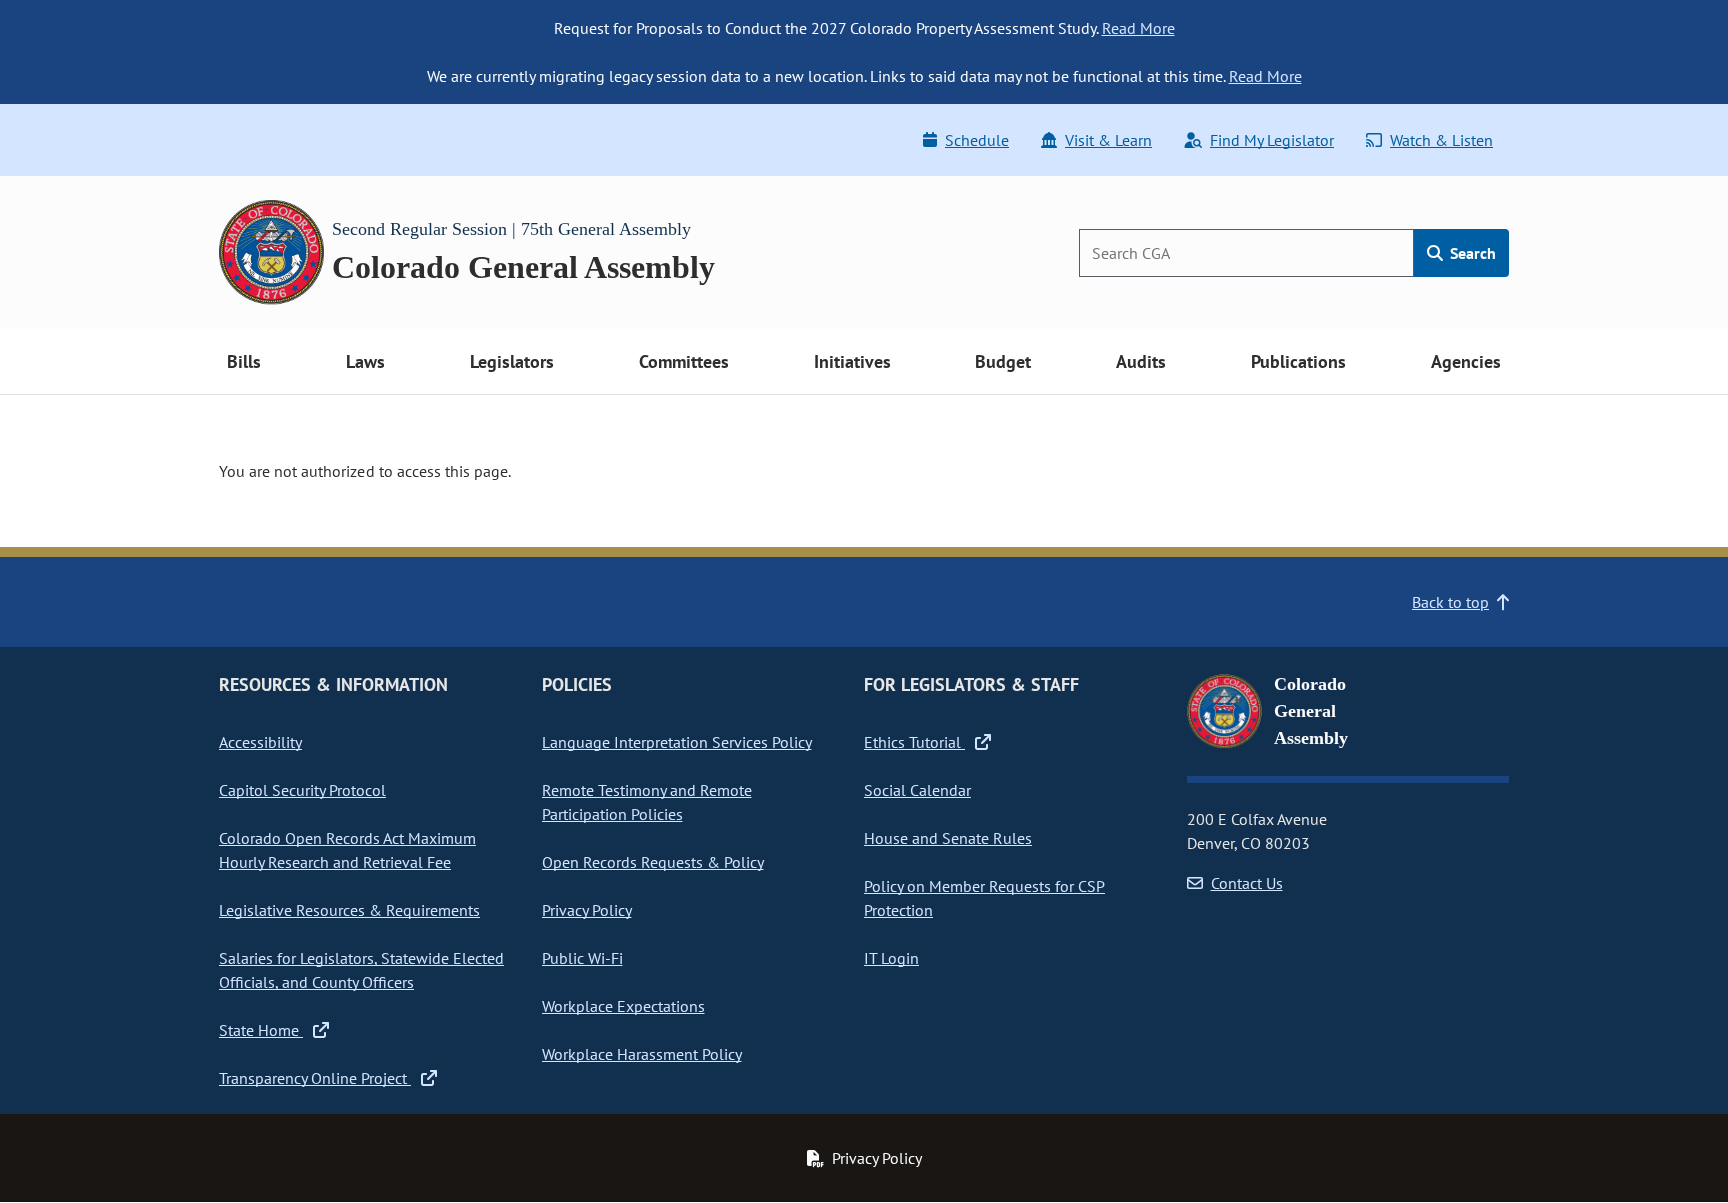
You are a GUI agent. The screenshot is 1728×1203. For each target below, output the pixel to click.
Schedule (977, 140)
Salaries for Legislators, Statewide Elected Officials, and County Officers (361, 970)
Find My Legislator (1272, 140)
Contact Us (1247, 883)
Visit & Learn (1108, 140)
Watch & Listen (1441, 140)
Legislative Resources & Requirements (349, 910)
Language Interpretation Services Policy (677, 742)
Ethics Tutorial (914, 742)
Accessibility (260, 742)
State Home (261, 1030)
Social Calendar (917, 790)
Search (1471, 253)
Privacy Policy (587, 910)
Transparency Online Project (315, 1078)
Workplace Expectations (623, 1006)
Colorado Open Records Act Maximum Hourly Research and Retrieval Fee (347, 850)
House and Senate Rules (948, 838)
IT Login (891, 958)
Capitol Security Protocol (302, 790)
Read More (1138, 28)
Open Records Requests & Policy (653, 862)
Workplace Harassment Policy (642, 1054)
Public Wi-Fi (582, 958)
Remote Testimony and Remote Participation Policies (647, 802)
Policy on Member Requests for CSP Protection (984, 898)
